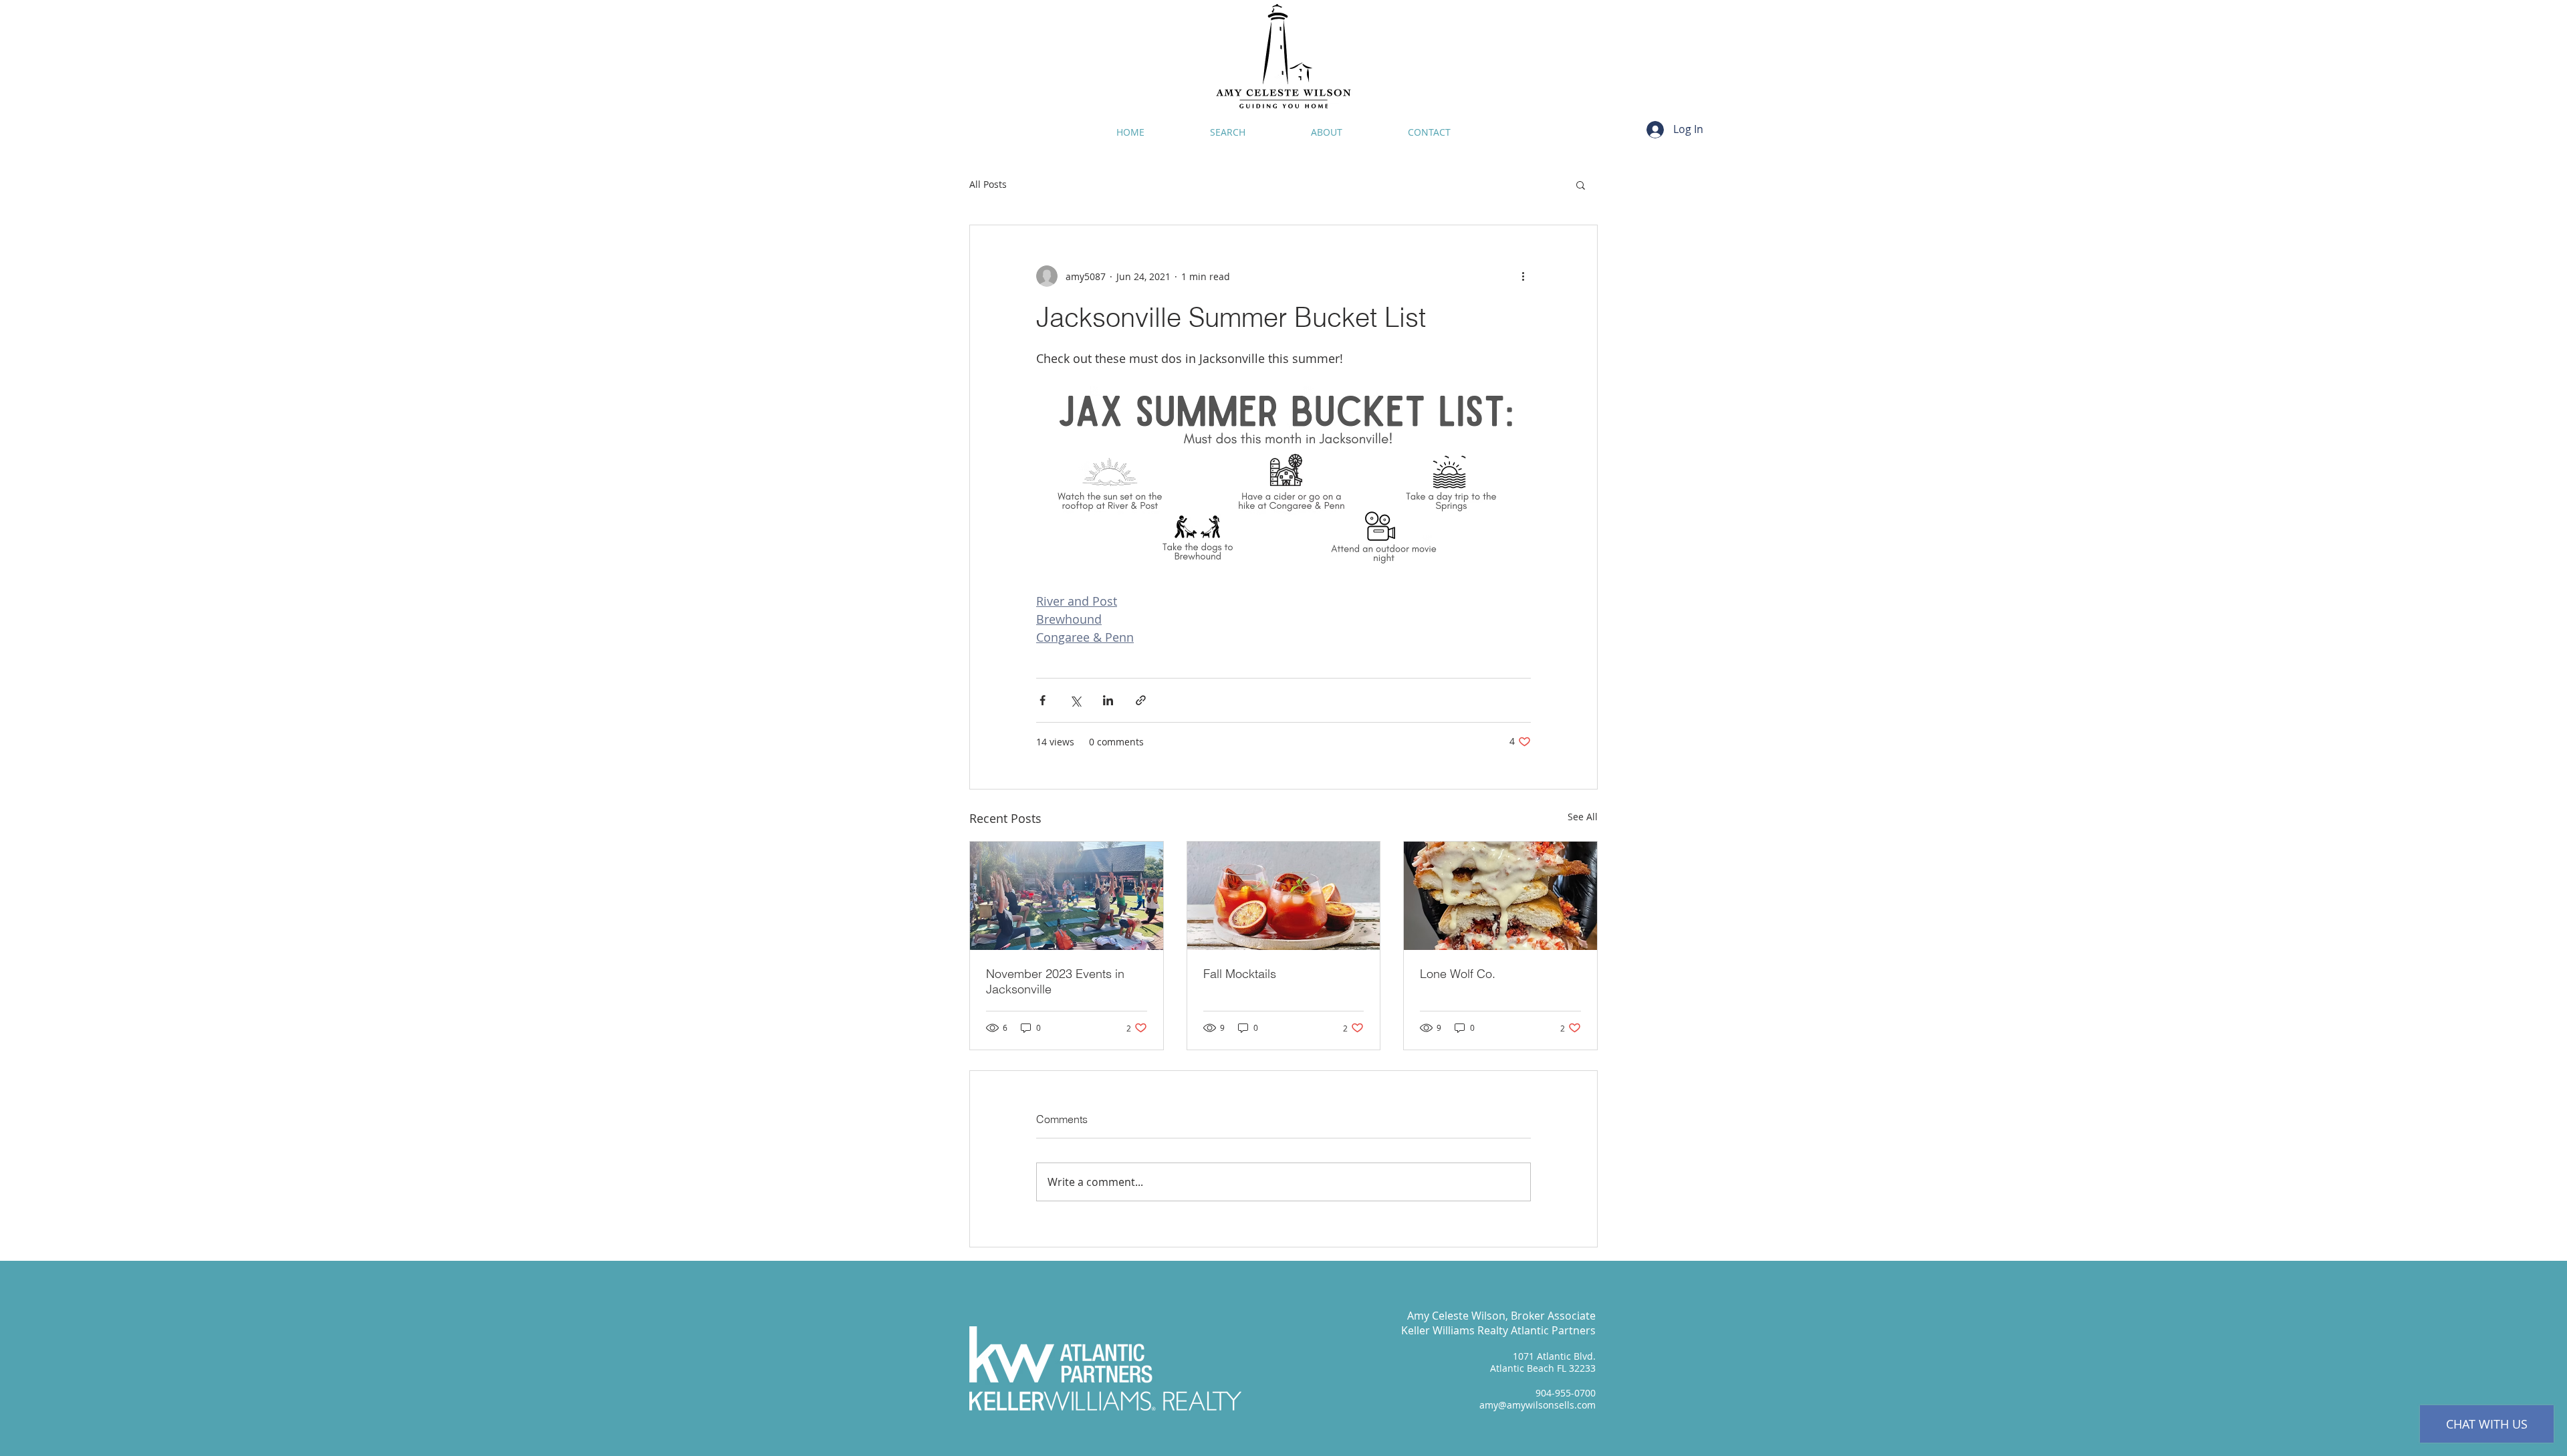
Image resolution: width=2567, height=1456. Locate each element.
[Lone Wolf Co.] (1500, 896)
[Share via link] (1141, 700)
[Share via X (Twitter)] (1075, 700)
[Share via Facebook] (1043, 700)
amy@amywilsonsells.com (1538, 1405)
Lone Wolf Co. (1458, 974)
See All (1583, 817)
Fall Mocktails (1240, 974)
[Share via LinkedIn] (1108, 700)
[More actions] (1523, 276)
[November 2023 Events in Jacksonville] (1067, 896)
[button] (1581, 185)
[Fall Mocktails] (1284, 896)
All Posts (988, 184)
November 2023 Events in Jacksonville (1055, 981)
